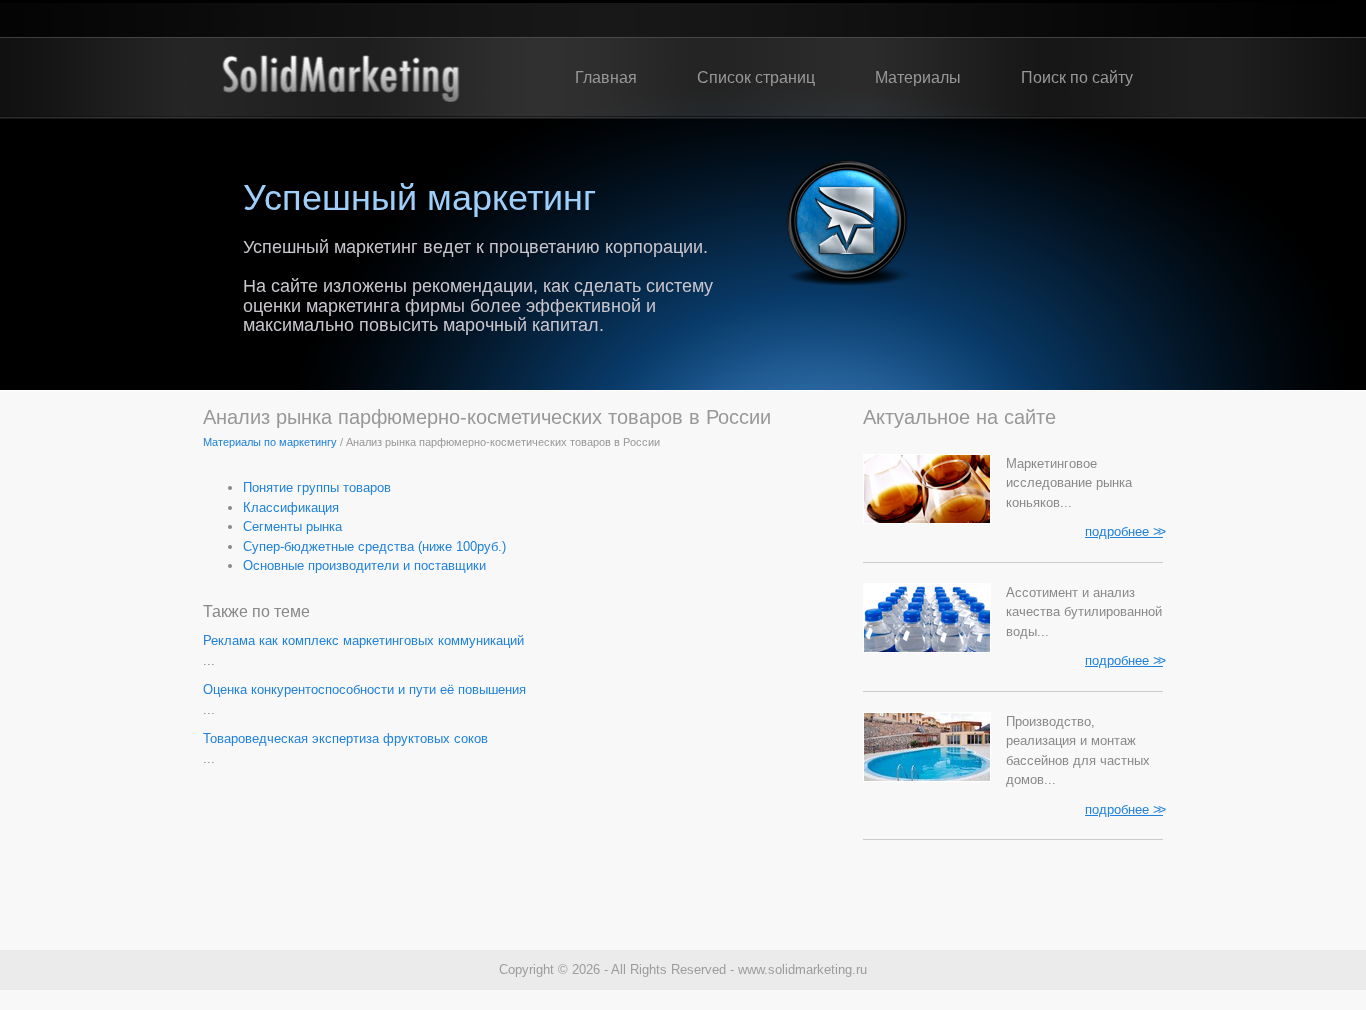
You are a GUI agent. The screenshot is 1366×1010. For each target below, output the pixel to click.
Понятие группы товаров (317, 487)
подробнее (1124, 531)
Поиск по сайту (1077, 77)
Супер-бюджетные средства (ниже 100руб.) (374, 546)
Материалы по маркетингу (270, 442)
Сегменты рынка (292, 526)
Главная (606, 77)
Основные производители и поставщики (364, 565)
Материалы (918, 77)
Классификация (291, 507)
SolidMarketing (340, 78)
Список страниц (756, 77)
